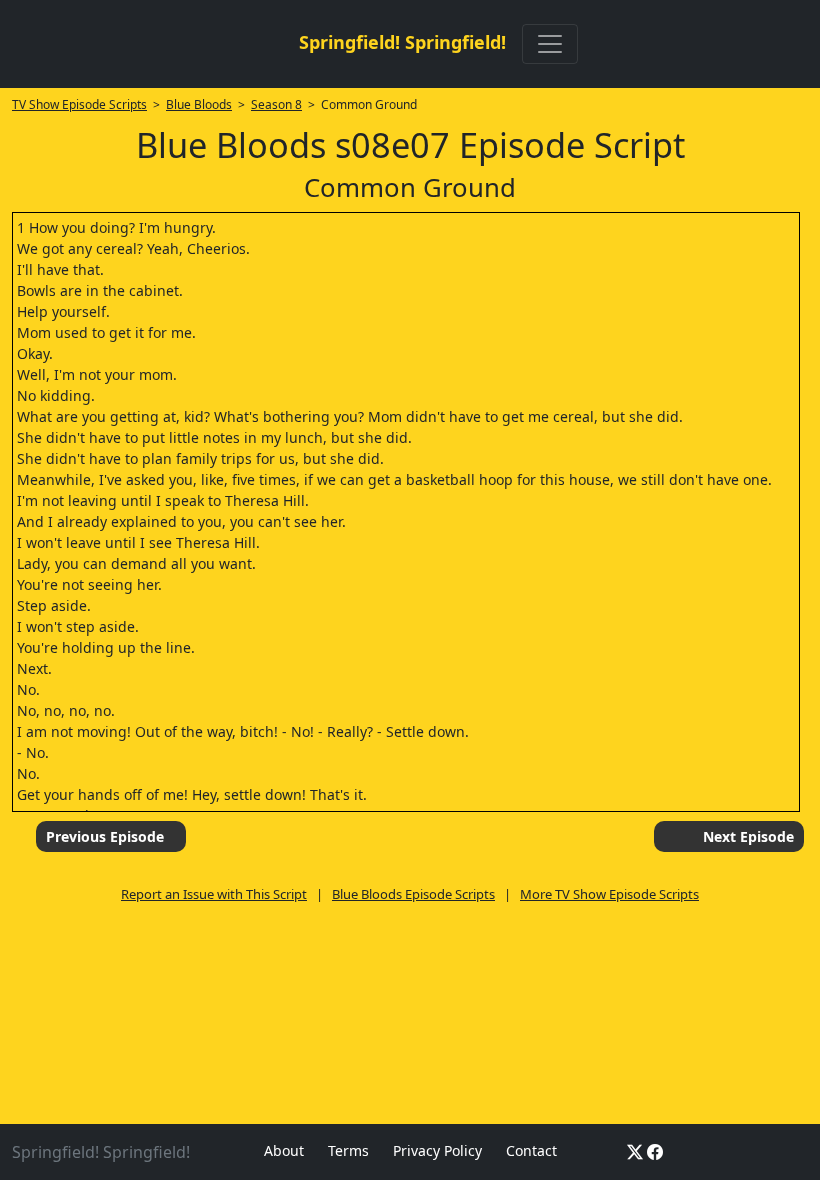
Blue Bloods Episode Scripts (413, 894)
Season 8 (276, 104)
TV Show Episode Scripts (79, 104)
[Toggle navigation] (550, 44)
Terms (348, 1150)
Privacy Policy (437, 1150)
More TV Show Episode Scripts (609, 894)
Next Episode (748, 836)
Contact (531, 1150)
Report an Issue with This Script (214, 894)
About (284, 1150)
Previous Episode (105, 836)
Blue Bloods (199, 104)
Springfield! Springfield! (402, 42)
